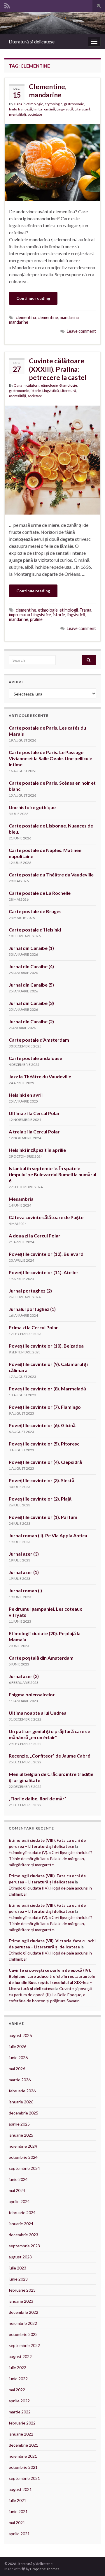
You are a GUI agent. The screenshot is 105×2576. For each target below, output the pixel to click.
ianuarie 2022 (21, 2434)
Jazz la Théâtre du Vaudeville (40, 1076)
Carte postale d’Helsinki (35, 930)
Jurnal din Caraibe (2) (31, 1021)
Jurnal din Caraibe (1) (31, 948)
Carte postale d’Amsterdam (39, 1040)
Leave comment (81, 331)
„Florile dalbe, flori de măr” (37, 1798)
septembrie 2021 (24, 2478)
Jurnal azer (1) (24, 1572)
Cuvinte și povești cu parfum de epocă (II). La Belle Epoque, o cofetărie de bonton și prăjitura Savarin (50, 1995)
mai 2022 (17, 2390)
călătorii (33, 385)
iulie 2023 (17, 2268)
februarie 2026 (22, 2091)
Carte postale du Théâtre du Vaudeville (51, 875)
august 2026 (20, 2035)
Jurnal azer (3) (24, 1554)
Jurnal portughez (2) (30, 1291)
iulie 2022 (17, 2368)
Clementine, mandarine (48, 91)
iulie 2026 (17, 2046)
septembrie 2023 (24, 2246)
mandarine (19, 322)
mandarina (69, 317)
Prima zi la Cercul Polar (33, 1327)
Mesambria (21, 1199)
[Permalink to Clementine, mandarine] (52, 162)
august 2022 (20, 2356)
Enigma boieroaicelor (32, 1694)
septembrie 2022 (24, 2345)
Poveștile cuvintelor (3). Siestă (42, 1480)
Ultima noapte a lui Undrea (38, 1713)
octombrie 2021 (23, 2467)
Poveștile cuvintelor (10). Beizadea (46, 1346)
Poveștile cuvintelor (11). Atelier (44, 1272)
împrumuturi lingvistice (30, 615)
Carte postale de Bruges (35, 911)
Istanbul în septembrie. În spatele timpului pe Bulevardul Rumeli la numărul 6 (52, 1174)
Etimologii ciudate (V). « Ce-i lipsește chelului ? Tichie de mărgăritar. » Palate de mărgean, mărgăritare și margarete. (50, 1859)
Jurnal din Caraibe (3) (31, 1003)
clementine (48, 317)
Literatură (83, 109)
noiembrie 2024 (23, 2146)
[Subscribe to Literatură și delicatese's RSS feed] (7, 5)
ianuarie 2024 (21, 2224)
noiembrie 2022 (23, 2323)
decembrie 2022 (23, 2312)
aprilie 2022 (19, 2401)
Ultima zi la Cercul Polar (34, 1113)
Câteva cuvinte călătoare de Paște (46, 1217)
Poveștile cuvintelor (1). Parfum (43, 1517)
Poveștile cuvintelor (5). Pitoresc (44, 1444)
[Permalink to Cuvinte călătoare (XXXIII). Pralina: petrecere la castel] (52, 459)
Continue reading (33, 298)
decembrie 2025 (23, 2113)
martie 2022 (20, 2412)
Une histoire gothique (32, 807)
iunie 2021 (18, 2511)
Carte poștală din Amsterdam (41, 1658)
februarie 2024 (22, 2213)
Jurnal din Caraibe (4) (31, 966)
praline (36, 619)
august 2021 (20, 2489)
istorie (36, 391)
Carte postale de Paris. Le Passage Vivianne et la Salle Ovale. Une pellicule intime (50, 758)
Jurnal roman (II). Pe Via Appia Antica (48, 1535)
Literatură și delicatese (32, 42)
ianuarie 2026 (21, 2102)
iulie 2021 (17, 2500)
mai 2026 (17, 2069)
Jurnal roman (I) (25, 1590)
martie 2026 (20, 2080)
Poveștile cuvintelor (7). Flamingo (45, 1407)
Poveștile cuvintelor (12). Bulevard (46, 1254)
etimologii (69, 610)
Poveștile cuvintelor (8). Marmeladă (47, 1389)
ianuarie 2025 (21, 2135)
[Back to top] (92, 2563)
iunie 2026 (18, 2058)
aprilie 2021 (19, 2534)
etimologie (35, 104)
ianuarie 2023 (21, 2301)
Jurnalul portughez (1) (32, 1309)
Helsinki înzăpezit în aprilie (37, 1150)
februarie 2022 (22, 2423)
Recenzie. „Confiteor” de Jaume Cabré (49, 1756)
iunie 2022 (18, 2379)
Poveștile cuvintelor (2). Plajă (40, 1499)
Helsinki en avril (26, 1095)
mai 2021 (17, 2523)
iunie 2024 (18, 2179)
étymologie (54, 104)
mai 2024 (17, 2190)
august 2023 (20, 2257)
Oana (18, 104)
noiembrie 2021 (23, 2456)
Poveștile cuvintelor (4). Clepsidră (45, 1462)
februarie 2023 (22, 2290)
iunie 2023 (18, 2279)
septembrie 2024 (24, 2168)
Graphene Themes (45, 2569)
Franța (85, 610)
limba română (44, 109)
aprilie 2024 (19, 2201)
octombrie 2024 (23, 2157)
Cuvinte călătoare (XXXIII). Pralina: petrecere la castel (58, 369)
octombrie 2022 (23, 2334)
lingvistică (76, 615)
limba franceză (21, 109)
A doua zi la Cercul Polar (35, 1236)
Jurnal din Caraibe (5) (31, 985)
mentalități (17, 114)
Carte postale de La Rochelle (40, 893)
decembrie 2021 (23, 2445)
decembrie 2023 (23, 2235)
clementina (26, 317)
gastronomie (74, 104)
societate (35, 114)
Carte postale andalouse (35, 1058)
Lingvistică (65, 109)
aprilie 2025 (19, 2124)
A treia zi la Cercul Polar (34, 1132)
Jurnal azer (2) (24, 1676)
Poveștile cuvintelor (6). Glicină (42, 1425)
